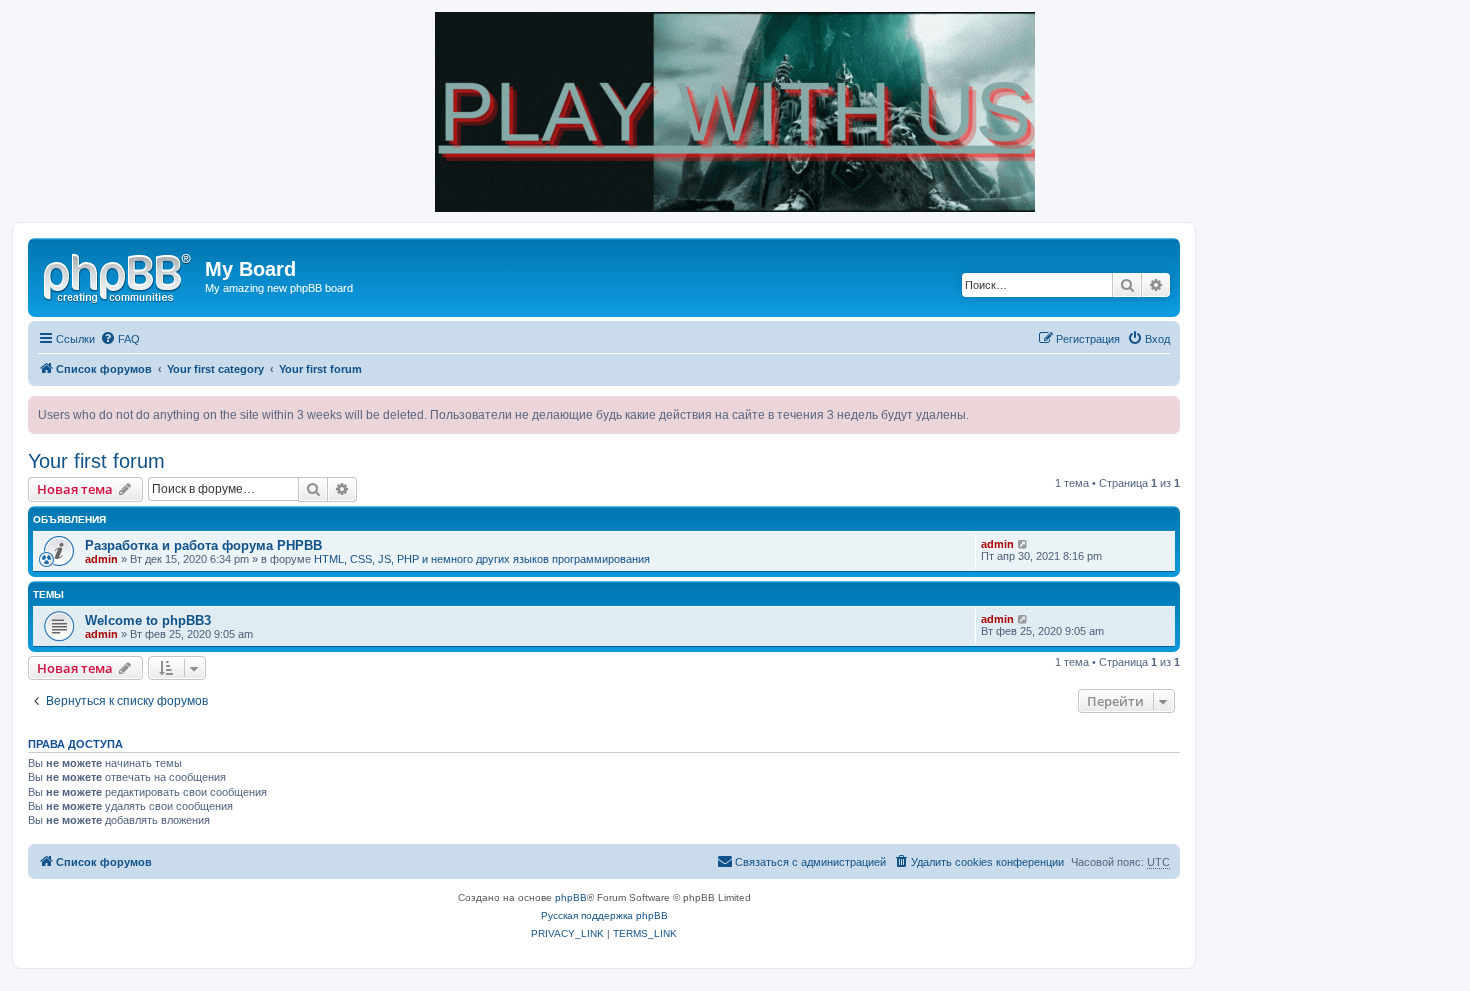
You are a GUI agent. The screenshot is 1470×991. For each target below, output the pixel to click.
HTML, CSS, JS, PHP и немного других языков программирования (482, 559)
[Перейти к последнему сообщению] (1023, 544)
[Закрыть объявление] (1164, 412)
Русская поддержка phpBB (604, 915)
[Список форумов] (119, 275)
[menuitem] (120, 339)
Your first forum (96, 461)
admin (101, 559)
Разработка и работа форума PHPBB (203, 545)
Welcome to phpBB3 (148, 620)
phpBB (571, 897)
